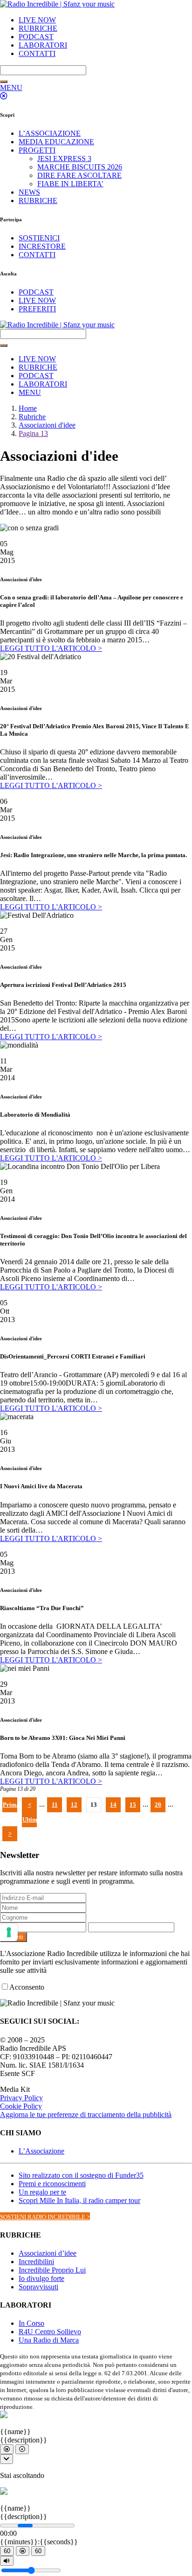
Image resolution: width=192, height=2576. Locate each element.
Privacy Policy (21, 2098)
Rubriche (32, 417)
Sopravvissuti (38, 2287)
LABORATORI (43, 45)
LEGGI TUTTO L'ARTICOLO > (51, 648)
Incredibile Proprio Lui (52, 2270)
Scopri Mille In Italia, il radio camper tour (79, 2200)
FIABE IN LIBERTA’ (70, 184)
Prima (10, 1805)
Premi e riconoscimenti (52, 2184)
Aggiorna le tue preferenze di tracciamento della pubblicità (86, 2115)
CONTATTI (37, 53)
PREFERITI (37, 309)
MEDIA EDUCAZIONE (56, 142)
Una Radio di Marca (49, 2340)
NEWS (29, 192)
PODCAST (36, 37)
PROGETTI (37, 150)
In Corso (31, 2323)
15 (133, 1805)
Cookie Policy (21, 2106)
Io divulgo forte (41, 2278)
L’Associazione (41, 2151)
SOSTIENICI (39, 238)
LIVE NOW (37, 20)
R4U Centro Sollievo (50, 2332)
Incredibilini (36, 2262)
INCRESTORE (42, 246)
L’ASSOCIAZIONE (50, 133)
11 (55, 1805)
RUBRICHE (38, 28)
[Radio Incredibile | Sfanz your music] (57, 4)
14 (113, 1805)
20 (158, 1805)
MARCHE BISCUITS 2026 (80, 167)
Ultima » (30, 1822)
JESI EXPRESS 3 (64, 158)
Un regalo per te (42, 2192)
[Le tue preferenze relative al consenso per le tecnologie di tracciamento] (9, 1932)
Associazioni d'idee (47, 425)
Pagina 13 (33, 433)
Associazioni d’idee (48, 2253)
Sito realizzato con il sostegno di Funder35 (81, 2175)
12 (74, 1805)
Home (28, 408)
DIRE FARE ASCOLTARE (79, 175)
